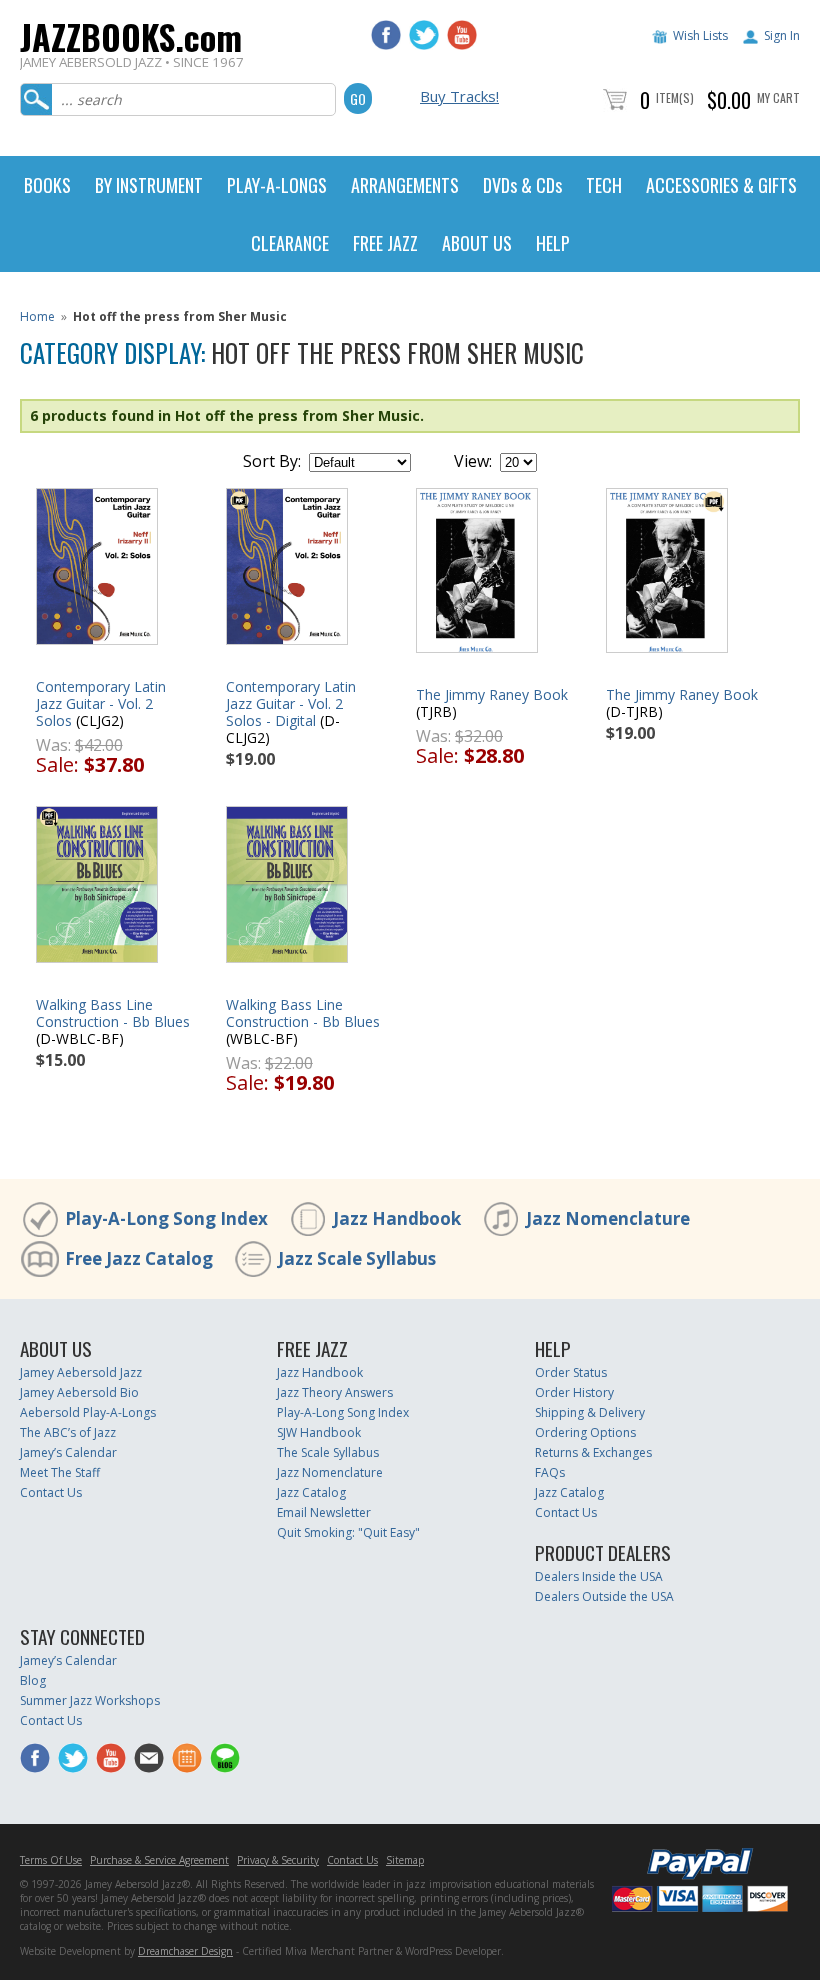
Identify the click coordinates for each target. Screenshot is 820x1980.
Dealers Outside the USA (604, 1596)
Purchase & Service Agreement (159, 1860)
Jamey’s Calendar (68, 1452)
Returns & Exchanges (593, 1452)
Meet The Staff (60, 1472)
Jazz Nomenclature (608, 1218)
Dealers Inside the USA (599, 1576)
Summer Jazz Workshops (90, 1700)
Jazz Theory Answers (335, 1392)
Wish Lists (700, 35)
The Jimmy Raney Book (492, 694)
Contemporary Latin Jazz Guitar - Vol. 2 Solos (101, 703)
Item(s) (675, 97)
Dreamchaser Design (185, 1951)
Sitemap (405, 1860)
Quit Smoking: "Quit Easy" (348, 1532)
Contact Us (51, 1492)
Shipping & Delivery (590, 1412)
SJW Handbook (319, 1432)
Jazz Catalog (311, 1492)
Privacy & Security (278, 1860)
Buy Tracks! (459, 96)
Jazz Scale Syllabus (357, 1258)
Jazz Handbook (397, 1218)
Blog (33, 1680)
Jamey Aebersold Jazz (81, 1372)
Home (37, 316)
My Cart (778, 97)
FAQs (550, 1472)
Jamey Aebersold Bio (79, 1392)
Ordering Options (585, 1432)
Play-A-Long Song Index (166, 1218)
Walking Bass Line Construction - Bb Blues (113, 1013)
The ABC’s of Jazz (68, 1432)
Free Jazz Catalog (139, 1258)
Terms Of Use (51, 1860)
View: (473, 461)
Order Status (571, 1372)
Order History (574, 1392)
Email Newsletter (324, 1512)
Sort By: (272, 461)
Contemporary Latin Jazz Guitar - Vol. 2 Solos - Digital (291, 703)
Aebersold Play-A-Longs (88, 1412)
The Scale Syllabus (328, 1452)
